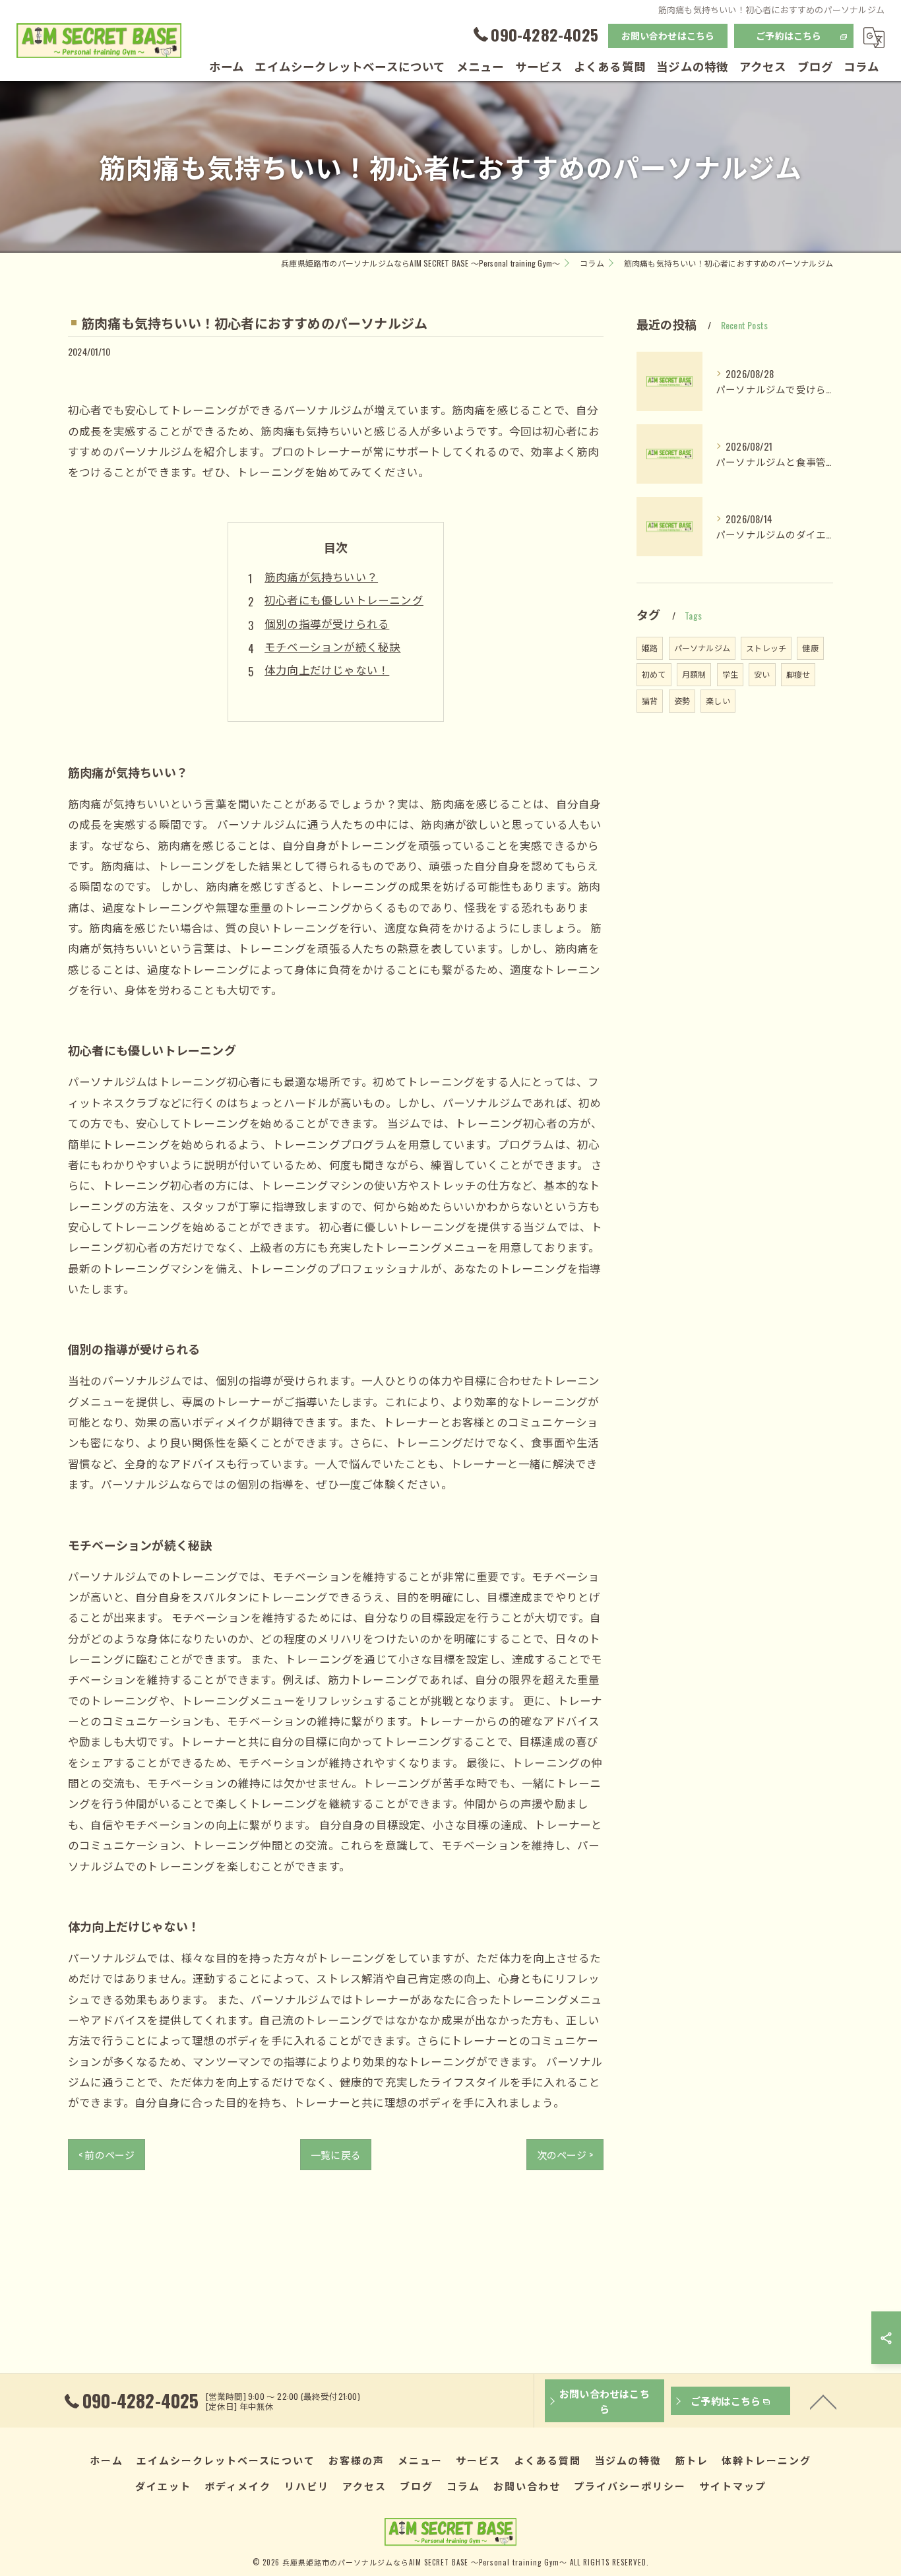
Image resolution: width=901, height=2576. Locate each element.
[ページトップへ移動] (823, 2401)
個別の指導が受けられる (327, 623)
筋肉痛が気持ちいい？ (321, 576)
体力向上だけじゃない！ (327, 669)
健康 (810, 648)
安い (762, 674)
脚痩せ (798, 674)
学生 (730, 674)
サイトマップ (733, 2486)
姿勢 (682, 700)
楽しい (718, 700)
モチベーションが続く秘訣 (332, 646)
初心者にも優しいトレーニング (344, 599)
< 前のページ (107, 2154)
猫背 (650, 700)
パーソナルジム (702, 648)
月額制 (694, 674)
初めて (654, 674)
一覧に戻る (336, 2154)
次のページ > (565, 2154)
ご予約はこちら (789, 35)
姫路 (650, 648)
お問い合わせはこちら (668, 35)
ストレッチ (766, 648)
